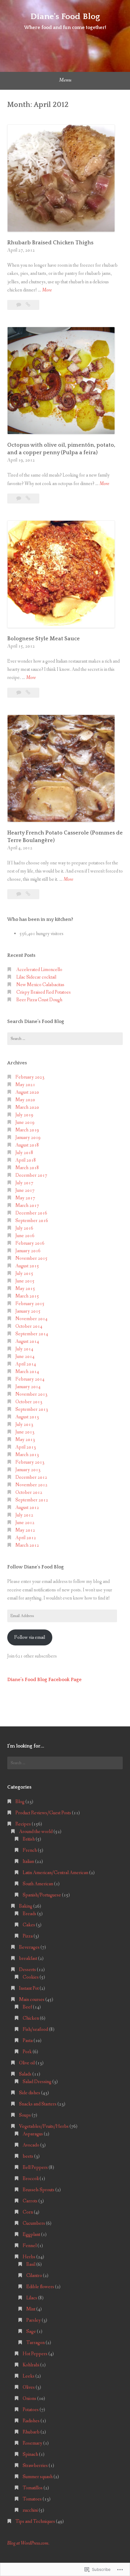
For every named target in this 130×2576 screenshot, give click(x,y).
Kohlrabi (31, 2365)
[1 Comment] (19, 498)
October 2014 (29, 1326)
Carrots (30, 2201)
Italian (28, 1862)
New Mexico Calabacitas (40, 985)
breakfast (28, 1959)
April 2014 (26, 1364)
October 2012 (29, 1492)
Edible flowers (40, 2287)
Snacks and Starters (38, 2104)
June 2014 (25, 1357)
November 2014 (31, 1319)
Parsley (34, 2320)
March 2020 (27, 1107)
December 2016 (31, 1213)
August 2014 (27, 1341)
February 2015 (30, 1304)
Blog (20, 1802)
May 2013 (25, 1440)
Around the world (36, 1832)
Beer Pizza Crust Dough (39, 1000)
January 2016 (28, 1251)
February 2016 (30, 1243)
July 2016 (24, 1228)
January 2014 (28, 1387)
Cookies (31, 1977)
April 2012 (26, 1538)
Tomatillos (33, 2488)
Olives (29, 2387)
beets (28, 2156)
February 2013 (30, 1462)
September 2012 (32, 1500)
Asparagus (33, 2134)
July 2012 (24, 1515)
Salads (25, 2074)
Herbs (29, 2257)
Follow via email (30, 1637)
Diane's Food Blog (65, 16)
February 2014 (30, 1379)
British (29, 1839)
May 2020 (25, 1100)
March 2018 (27, 1168)
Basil (31, 2264)
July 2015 (24, 1274)
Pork (27, 2052)
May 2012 (25, 1530)
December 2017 (31, 1175)
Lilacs (32, 2298)
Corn (28, 2212)
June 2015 (25, 1281)
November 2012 (31, 1485)
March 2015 (27, 1296)
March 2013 (27, 1455)
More (47, 290)
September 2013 (32, 1409)
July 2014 (24, 1349)
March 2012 (27, 1545)
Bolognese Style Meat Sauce (44, 639)
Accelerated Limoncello (39, 970)
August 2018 (27, 1145)
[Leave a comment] (19, 305)
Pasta (28, 2041)
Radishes (31, 2421)
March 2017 (27, 1206)
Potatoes (31, 2410)
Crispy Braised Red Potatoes (44, 992)
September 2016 (32, 1221)
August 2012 (27, 1508)
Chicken (31, 2018)
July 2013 (24, 1425)
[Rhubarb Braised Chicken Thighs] (28, 305)
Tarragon (36, 2343)
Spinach (30, 2454)
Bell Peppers (35, 2168)
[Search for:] (65, 1039)
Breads (29, 1914)
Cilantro (34, 2276)
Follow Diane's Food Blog (36, 1567)
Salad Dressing (37, 2082)
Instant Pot (29, 1988)
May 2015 (25, 1289)
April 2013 (26, 1447)
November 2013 (31, 1394)
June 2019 (25, 1122)
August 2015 (27, 1266)
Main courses (32, 2000)
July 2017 (24, 1183)
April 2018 (26, 1160)
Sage (31, 2332)
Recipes (23, 1824)
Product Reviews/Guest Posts (43, 1813)
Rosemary (32, 2443)
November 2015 (31, 1258)
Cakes (29, 1925)
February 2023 (30, 1077)
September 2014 (32, 1334)
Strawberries (35, 2466)
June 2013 (25, 1432)
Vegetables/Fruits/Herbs (44, 2126)
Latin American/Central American (55, 1873)
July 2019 (24, 1115)
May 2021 (25, 1085)
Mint (31, 2309)
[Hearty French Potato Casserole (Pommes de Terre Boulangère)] (28, 894)
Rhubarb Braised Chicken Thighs (50, 243)
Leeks (29, 2376)
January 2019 (28, 1138)
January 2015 (28, 1311)
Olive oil (27, 2063)
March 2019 (27, 1130)
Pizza (28, 1936)
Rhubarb (31, 2432)
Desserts (28, 1970)
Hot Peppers (35, 2354)
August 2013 (27, 1417)
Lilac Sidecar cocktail (36, 977)
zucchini (30, 2510)
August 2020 (27, 1092)
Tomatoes (32, 2499)
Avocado (31, 2145)
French (30, 1850)
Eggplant (31, 2235)
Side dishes (30, 2093)
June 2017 (25, 1190)
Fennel (30, 2246)
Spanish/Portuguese (42, 1895)
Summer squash (38, 2477)
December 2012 (31, 1477)
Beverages (29, 1947)
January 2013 (28, 1470)
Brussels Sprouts (39, 2190)
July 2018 (24, 1153)
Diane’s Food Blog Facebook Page (44, 1680)
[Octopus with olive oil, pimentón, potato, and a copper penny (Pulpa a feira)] (28, 498)
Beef (27, 2007)
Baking (26, 1906)
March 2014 (27, 1372)
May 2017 (25, 1198)
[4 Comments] (19, 894)
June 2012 (25, 1523)
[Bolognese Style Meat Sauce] (28, 693)
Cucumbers (34, 2223)
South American (38, 1884)
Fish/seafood (35, 2029)
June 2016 (25, 1236)
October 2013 (29, 1402)
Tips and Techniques (35, 2521)
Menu (65, 80)
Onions (29, 2399)
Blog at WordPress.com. (28, 2543)
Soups (25, 2115)
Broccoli (31, 2179)
